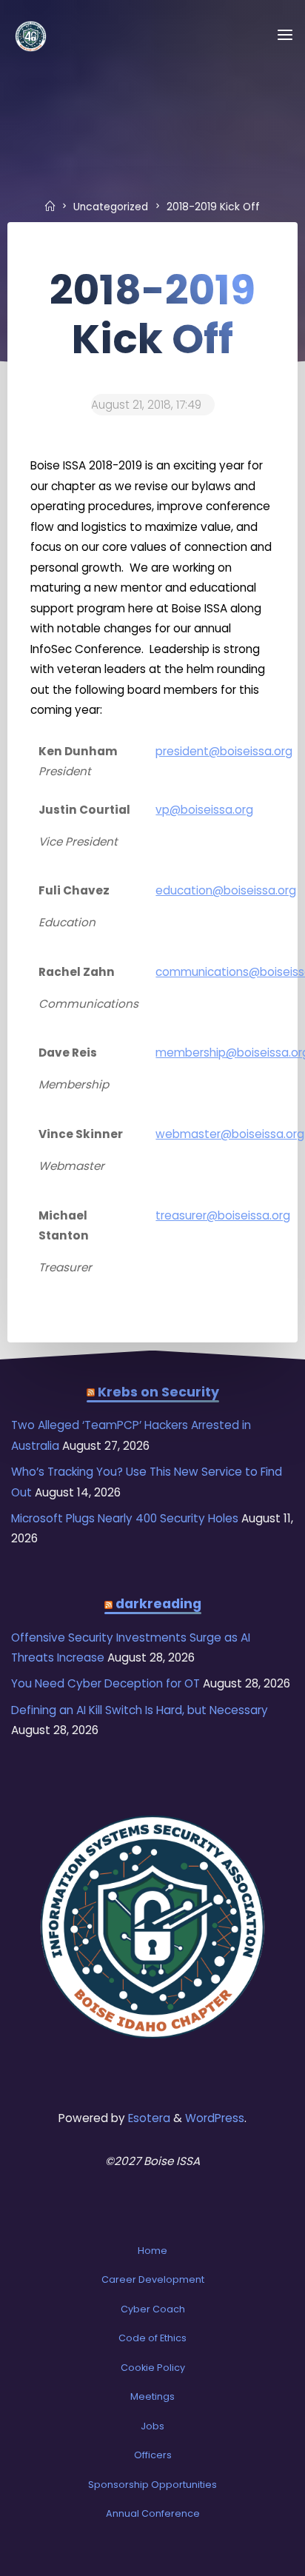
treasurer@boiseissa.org (223, 1215)
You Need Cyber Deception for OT (105, 1683)
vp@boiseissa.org (204, 809)
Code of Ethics (152, 2338)
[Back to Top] (152, 2239)
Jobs (152, 2426)
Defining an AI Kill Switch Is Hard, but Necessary (140, 1710)
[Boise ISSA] (31, 35)
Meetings (152, 2396)
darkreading (158, 1604)
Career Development (153, 2279)
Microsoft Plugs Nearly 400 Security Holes (125, 1518)
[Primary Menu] (285, 35)
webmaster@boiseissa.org (230, 1134)
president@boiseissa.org (224, 750)
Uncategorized (111, 207)
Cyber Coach (153, 2309)
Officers (153, 2455)
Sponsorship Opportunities (152, 2485)
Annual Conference (153, 2513)
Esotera (148, 2118)
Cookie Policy (153, 2368)
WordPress (215, 2118)
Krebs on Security (158, 1392)
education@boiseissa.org (226, 890)
